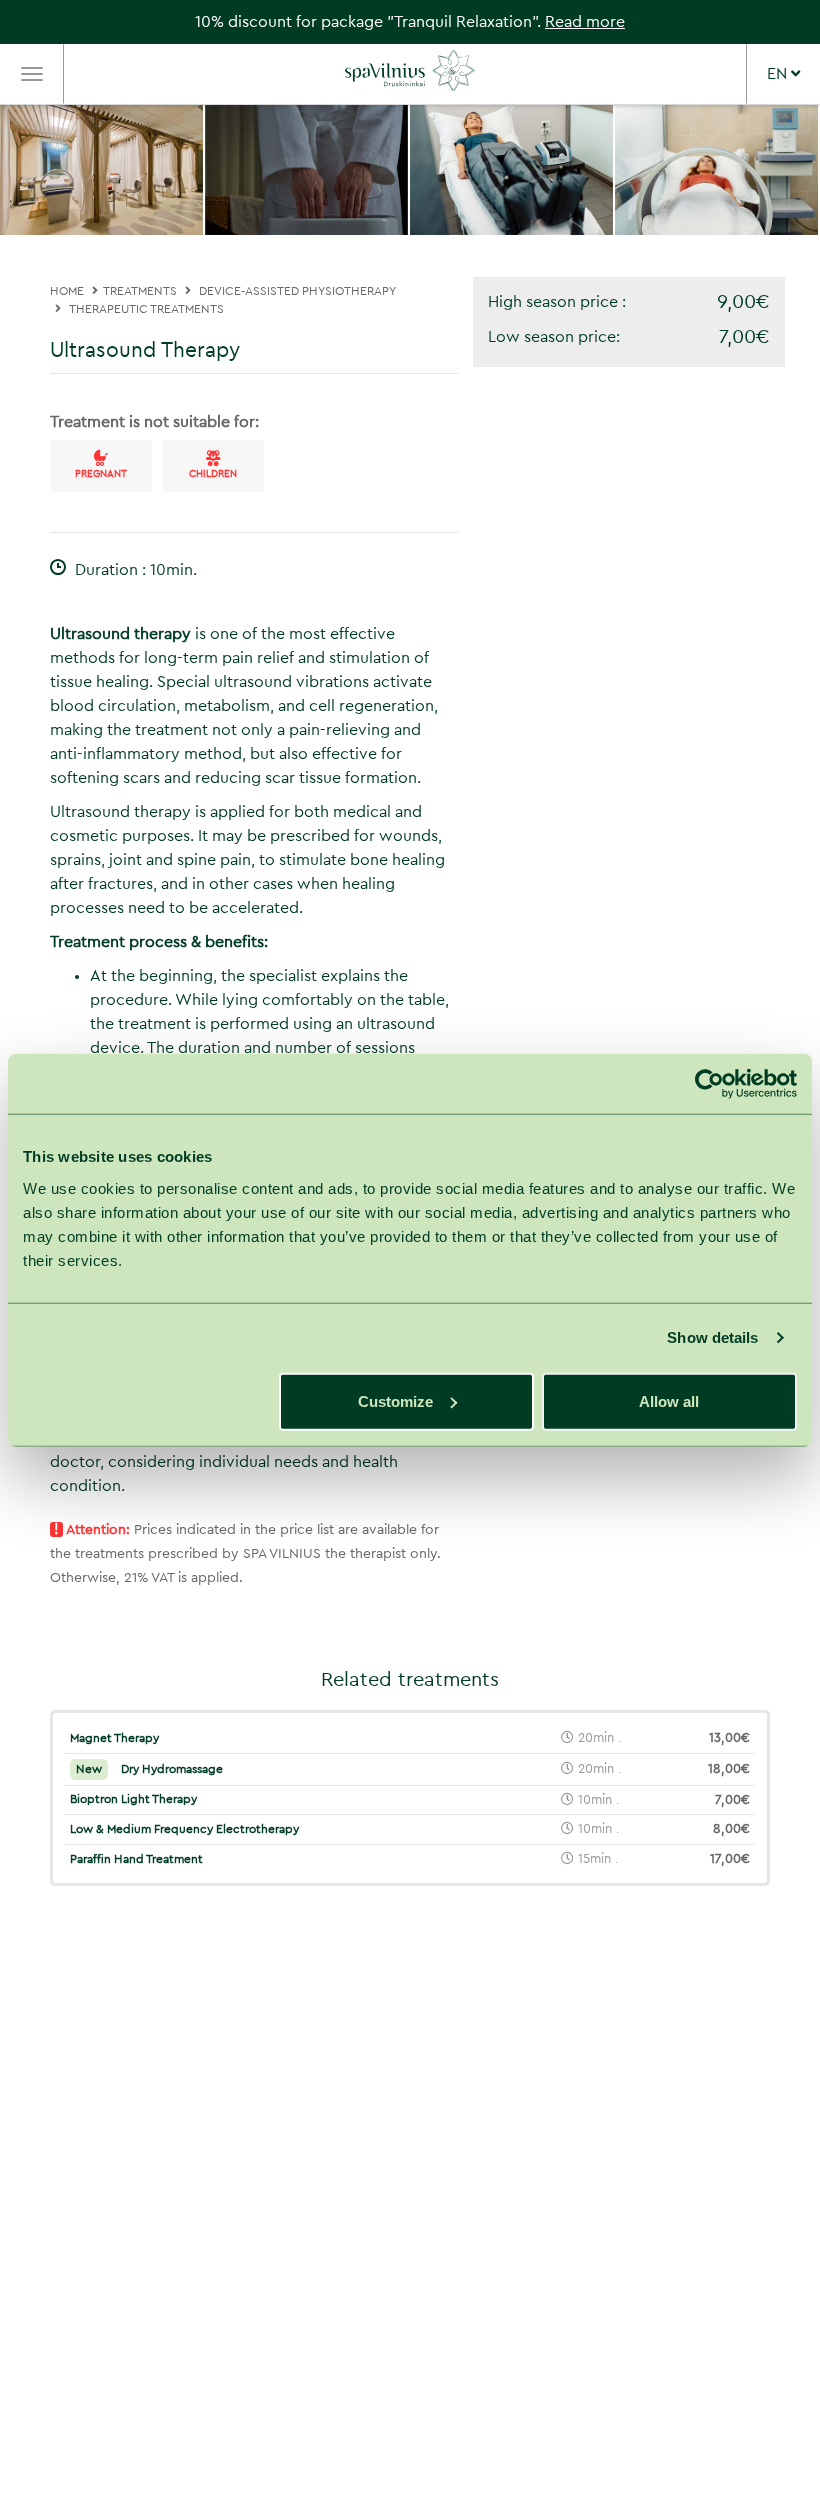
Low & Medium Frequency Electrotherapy (184, 1829)
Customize (395, 1400)
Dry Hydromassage (149, 1769)
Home (67, 291)
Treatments (140, 291)
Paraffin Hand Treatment (136, 1859)
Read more (585, 22)
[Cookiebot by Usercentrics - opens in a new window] (709, 1084)
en (779, 74)
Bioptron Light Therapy (133, 1799)
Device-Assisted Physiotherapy (297, 291)
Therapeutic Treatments (146, 309)
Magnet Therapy (114, 1738)
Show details (712, 1337)
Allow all (669, 1400)
